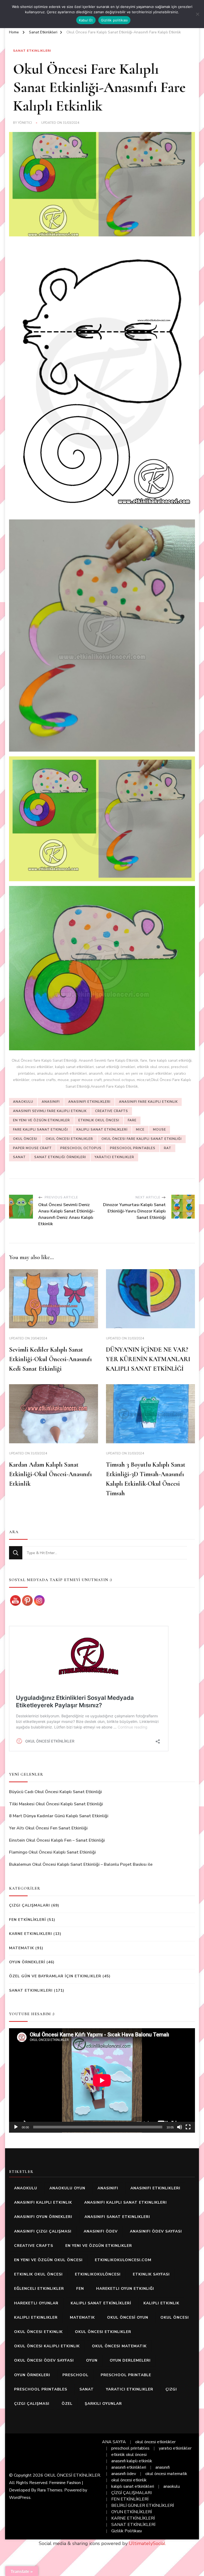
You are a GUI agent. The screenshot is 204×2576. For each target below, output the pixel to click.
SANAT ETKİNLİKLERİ (133, 2525)
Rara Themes (50, 2490)
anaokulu (23, 1102)
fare (132, 1120)
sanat (19, 1157)
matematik (82, 2317)
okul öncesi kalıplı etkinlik (47, 2346)
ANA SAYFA (114, 2442)
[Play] (16, 2127)
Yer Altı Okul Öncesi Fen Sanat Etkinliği (48, 1828)
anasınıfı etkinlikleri (89, 1102)
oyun (92, 2360)
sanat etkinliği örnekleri (60, 1157)
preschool (75, 2375)
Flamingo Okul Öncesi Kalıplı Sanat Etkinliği (52, 1852)
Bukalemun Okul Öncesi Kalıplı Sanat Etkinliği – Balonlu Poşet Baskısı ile (81, 1864)
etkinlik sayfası (151, 2274)
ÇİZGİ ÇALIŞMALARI (131, 2493)
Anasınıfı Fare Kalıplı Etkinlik (148, 1102)
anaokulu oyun (67, 2188)
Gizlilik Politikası (127, 2531)
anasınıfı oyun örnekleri (43, 2217)
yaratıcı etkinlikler (114, 1157)
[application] (102, 2080)
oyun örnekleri (32, 2375)
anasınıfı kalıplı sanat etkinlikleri (126, 2202)
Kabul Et (86, 20)
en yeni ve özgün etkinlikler (41, 1120)
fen (80, 2289)
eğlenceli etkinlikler (39, 2289)
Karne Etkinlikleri (31, 1934)
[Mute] (180, 2127)
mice (140, 1130)
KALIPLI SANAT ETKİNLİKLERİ (102, 1130)
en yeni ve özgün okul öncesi (48, 2260)
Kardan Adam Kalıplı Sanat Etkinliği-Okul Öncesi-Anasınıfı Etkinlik (50, 1474)
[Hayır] (197, 14)
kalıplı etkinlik (161, 2303)
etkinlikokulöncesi (98, 2274)
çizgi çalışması (32, 2404)
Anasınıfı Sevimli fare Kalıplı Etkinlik (50, 1111)
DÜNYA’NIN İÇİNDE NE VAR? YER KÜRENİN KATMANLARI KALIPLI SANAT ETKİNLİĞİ (148, 1359)
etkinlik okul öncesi (99, 1120)
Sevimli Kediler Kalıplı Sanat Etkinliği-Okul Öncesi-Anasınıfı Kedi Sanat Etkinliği (50, 1359)
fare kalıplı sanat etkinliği (41, 1130)
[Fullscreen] (188, 2127)
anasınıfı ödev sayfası (156, 2231)
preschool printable (126, 2375)
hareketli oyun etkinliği (125, 2289)
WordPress (20, 2498)
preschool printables (133, 1148)
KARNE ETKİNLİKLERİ (133, 2518)
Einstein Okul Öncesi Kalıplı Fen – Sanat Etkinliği (57, 1840)
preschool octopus (81, 1148)
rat (168, 1148)
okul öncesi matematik (119, 2346)
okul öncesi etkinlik (38, 2332)
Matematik (22, 1948)
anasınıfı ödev (101, 2231)
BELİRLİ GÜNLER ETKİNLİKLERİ (143, 2506)
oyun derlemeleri (130, 2360)
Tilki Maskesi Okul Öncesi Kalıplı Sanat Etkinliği (56, 1804)
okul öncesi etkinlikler (69, 1139)
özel (67, 2404)
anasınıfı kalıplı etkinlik (43, 2202)
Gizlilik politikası (114, 20)
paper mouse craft (32, 1148)
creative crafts (112, 1111)
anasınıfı (51, 1102)
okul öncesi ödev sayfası (44, 2360)
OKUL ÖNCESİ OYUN (128, 2317)
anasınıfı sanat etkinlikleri (117, 2217)
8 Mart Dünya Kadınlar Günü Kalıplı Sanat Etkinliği (59, 1816)
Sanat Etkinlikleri (32, 51)
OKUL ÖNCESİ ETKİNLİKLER (72, 2475)
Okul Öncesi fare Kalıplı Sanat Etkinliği (142, 1139)
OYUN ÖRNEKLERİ (27, 1962)
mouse (160, 1130)
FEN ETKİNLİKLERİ (27, 1920)
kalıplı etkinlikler (36, 2317)
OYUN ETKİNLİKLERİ (132, 2512)
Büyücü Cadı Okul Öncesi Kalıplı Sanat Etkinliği (56, 1792)
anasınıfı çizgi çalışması (43, 2231)
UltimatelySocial (147, 2543)
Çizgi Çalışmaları (29, 1905)
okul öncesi (25, 1139)
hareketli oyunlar (36, 2303)
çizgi (171, 2389)
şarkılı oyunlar (103, 2404)
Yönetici (25, 123)
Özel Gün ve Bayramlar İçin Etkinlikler (55, 1976)
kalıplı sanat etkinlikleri (133, 2486)
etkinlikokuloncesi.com (123, 2260)
